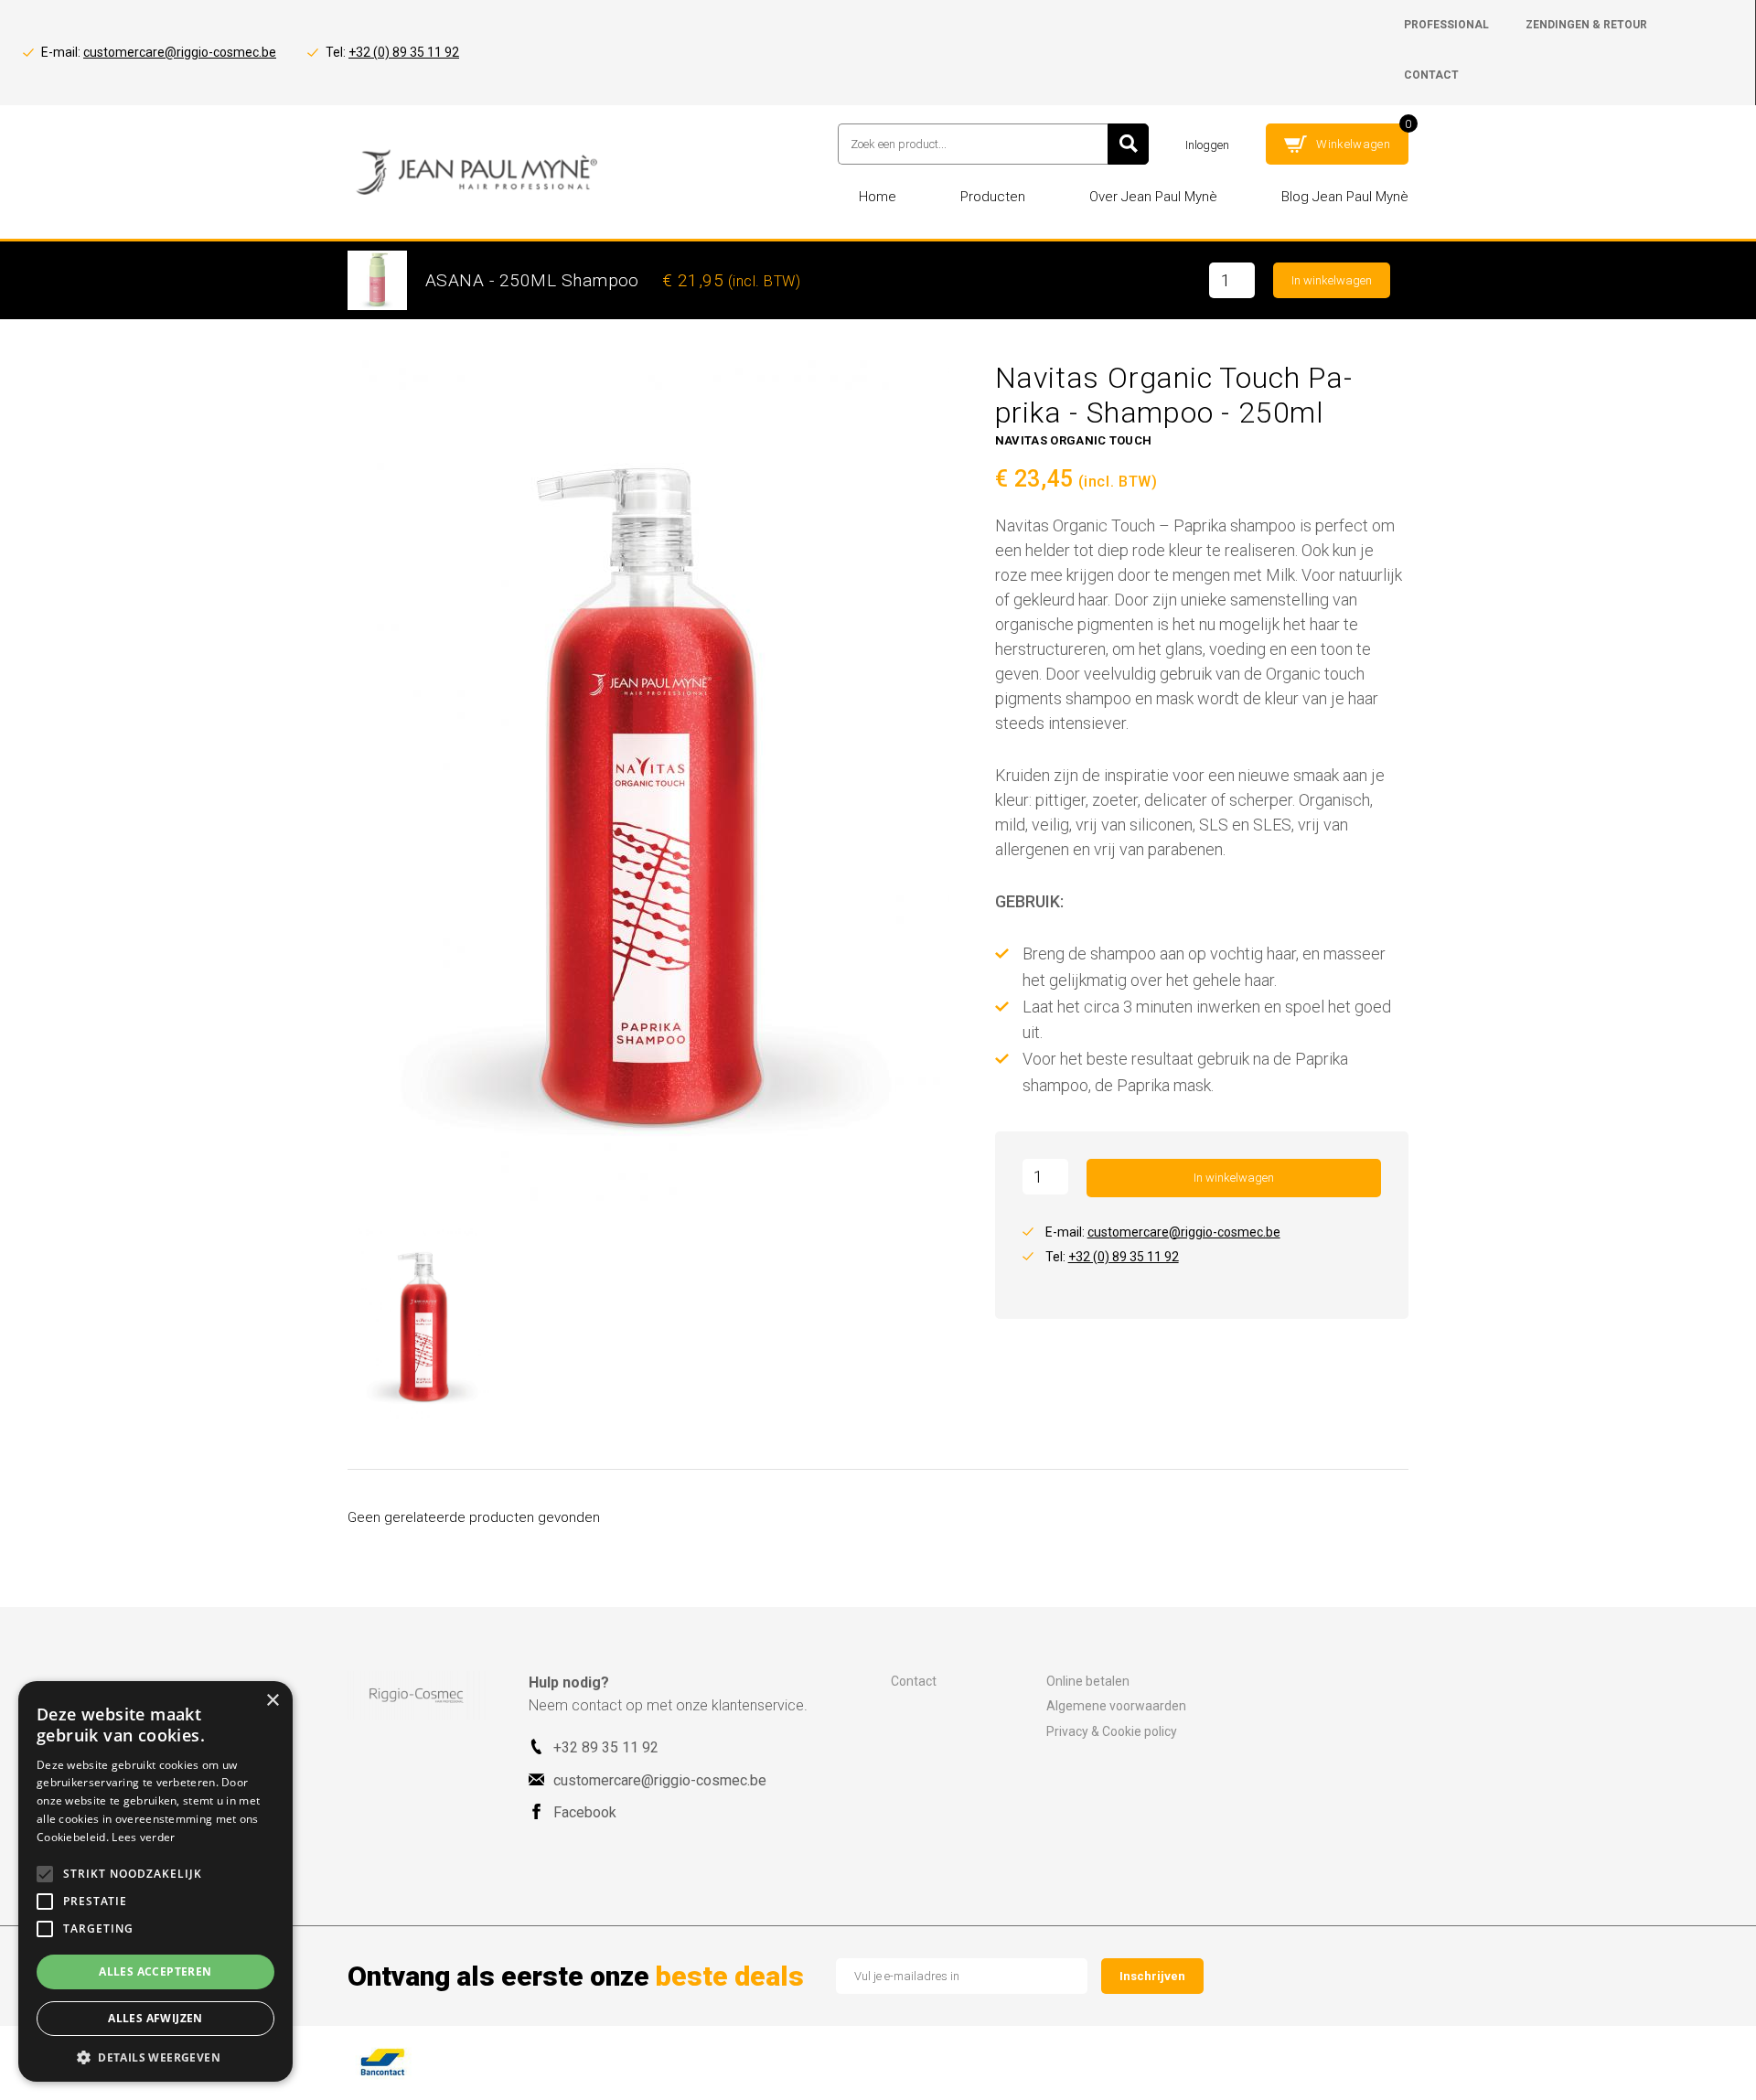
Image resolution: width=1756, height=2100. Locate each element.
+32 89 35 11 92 (606, 1747)
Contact (914, 1681)
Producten (993, 197)
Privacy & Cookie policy (1112, 1731)
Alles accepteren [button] (155, 1971)
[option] (652, 781)
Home (878, 197)
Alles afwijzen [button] (155, 2018)
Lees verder (143, 1837)
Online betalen (1088, 1681)
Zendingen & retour (1586, 25)
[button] (155, 2056)
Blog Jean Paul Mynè (1345, 197)
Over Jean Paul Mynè (1153, 197)
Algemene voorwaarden (1116, 1706)
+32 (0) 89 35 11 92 (404, 52)
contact (1431, 75)
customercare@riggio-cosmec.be (180, 52)
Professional (1446, 25)
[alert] (155, 1881)
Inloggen (1207, 145)
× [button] (272, 1701)
